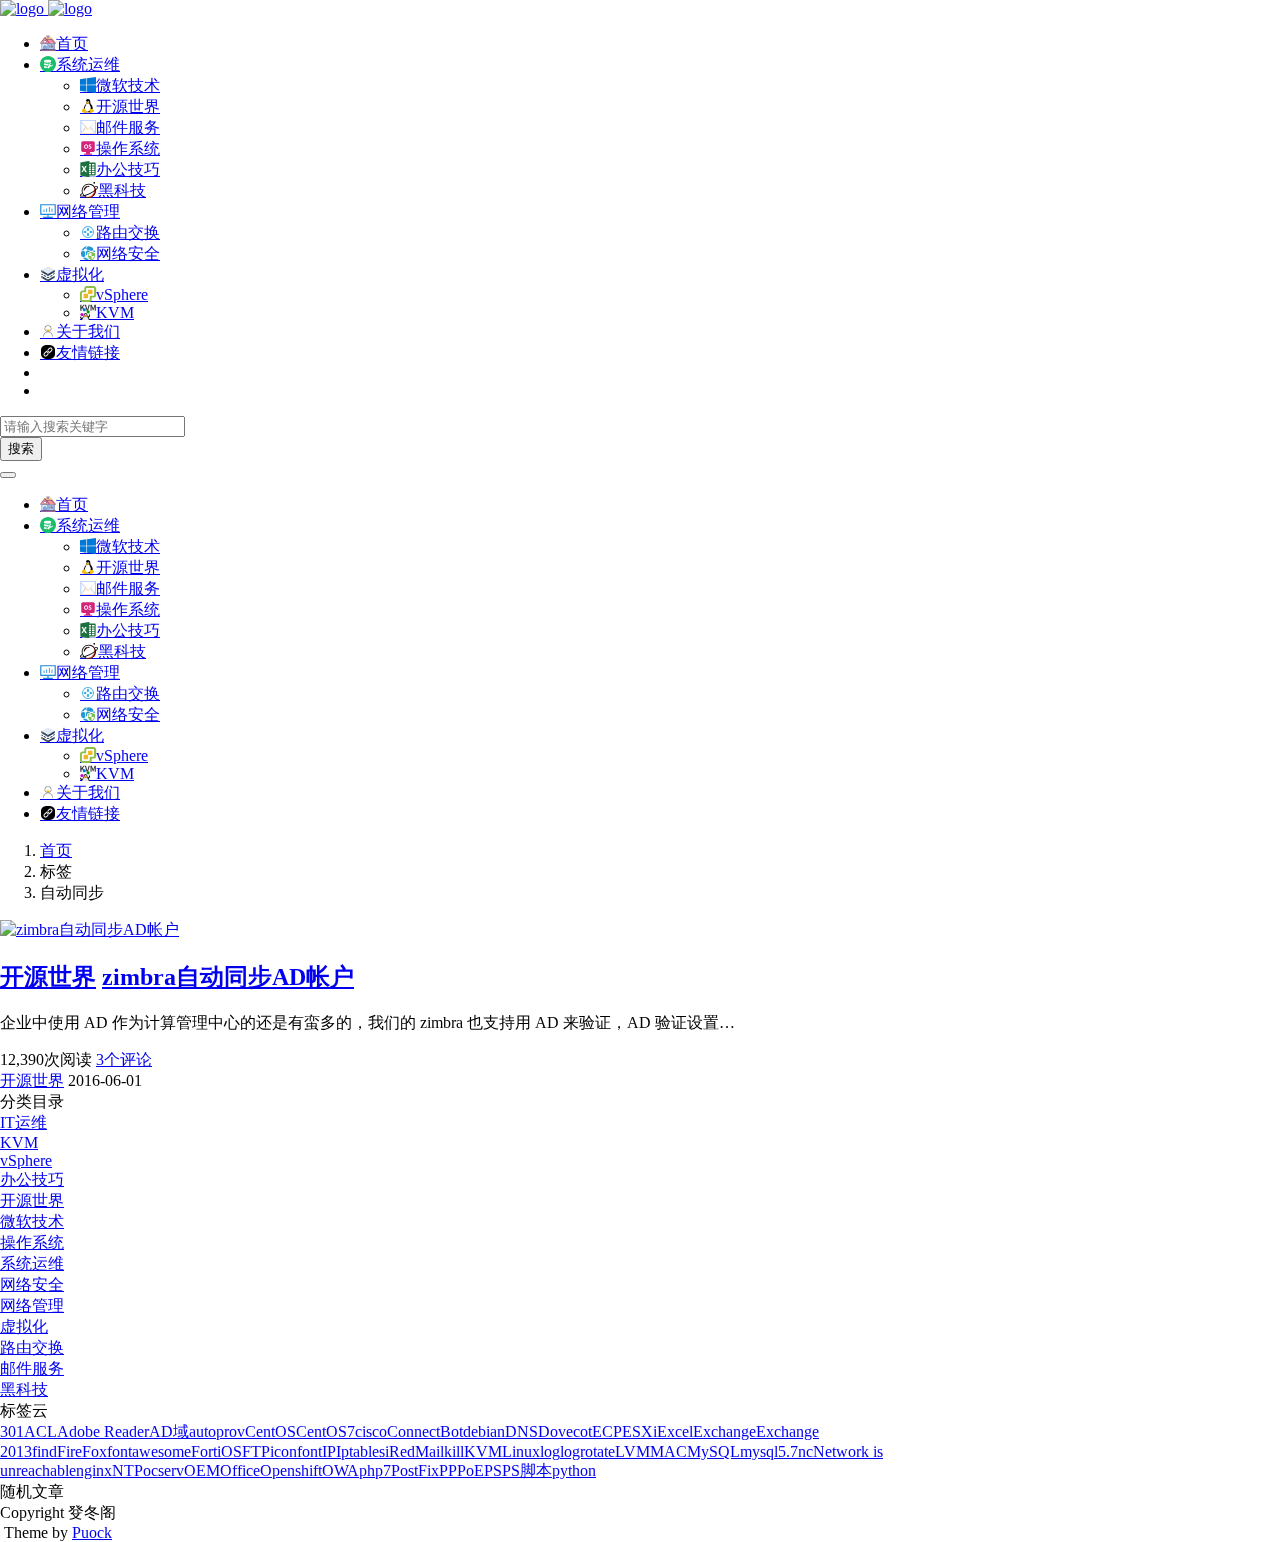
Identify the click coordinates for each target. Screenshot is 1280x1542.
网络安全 (128, 253)
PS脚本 (527, 1470)
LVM (632, 1451)
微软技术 (128, 85)
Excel (675, 1431)
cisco (371, 1431)
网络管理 (88, 211)
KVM (115, 312)
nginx (94, 1470)
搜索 (21, 448)
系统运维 (88, 64)
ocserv (163, 1470)
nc (805, 1451)
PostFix (415, 1470)
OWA (340, 1470)
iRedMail (414, 1451)
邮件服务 (128, 127)
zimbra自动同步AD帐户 (228, 977)
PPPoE (461, 1470)
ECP (607, 1431)
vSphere (122, 294)
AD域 (169, 1431)
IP (329, 1451)
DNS (521, 1431)
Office (240, 1470)
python (574, 1470)
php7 (375, 1470)
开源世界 (128, 106)
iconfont (296, 1451)
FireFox (82, 1451)
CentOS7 (325, 1431)
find (44, 1451)
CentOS (270, 1431)
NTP (127, 1470)
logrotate (587, 1451)
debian (484, 1431)
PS (493, 1470)
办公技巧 (128, 169)
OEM (202, 1470)
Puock (92, 1532)
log (550, 1451)
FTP (256, 1451)
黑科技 (122, 190)
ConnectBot (425, 1431)
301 (12, 1431)
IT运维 (23, 1122)
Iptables (360, 1451)
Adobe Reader (103, 1431)
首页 (72, 43)
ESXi (639, 1431)
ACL (40, 1431)
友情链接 (88, 352)
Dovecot (565, 1431)
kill (454, 1451)
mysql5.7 (769, 1451)
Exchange (724, 1431)
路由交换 (128, 232)
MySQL (713, 1451)
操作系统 (128, 148)
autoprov (217, 1431)
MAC (668, 1451)
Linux (521, 1451)
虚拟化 (80, 274)
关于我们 (88, 331)
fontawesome (149, 1451)
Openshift (291, 1470)
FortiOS (216, 1451)
